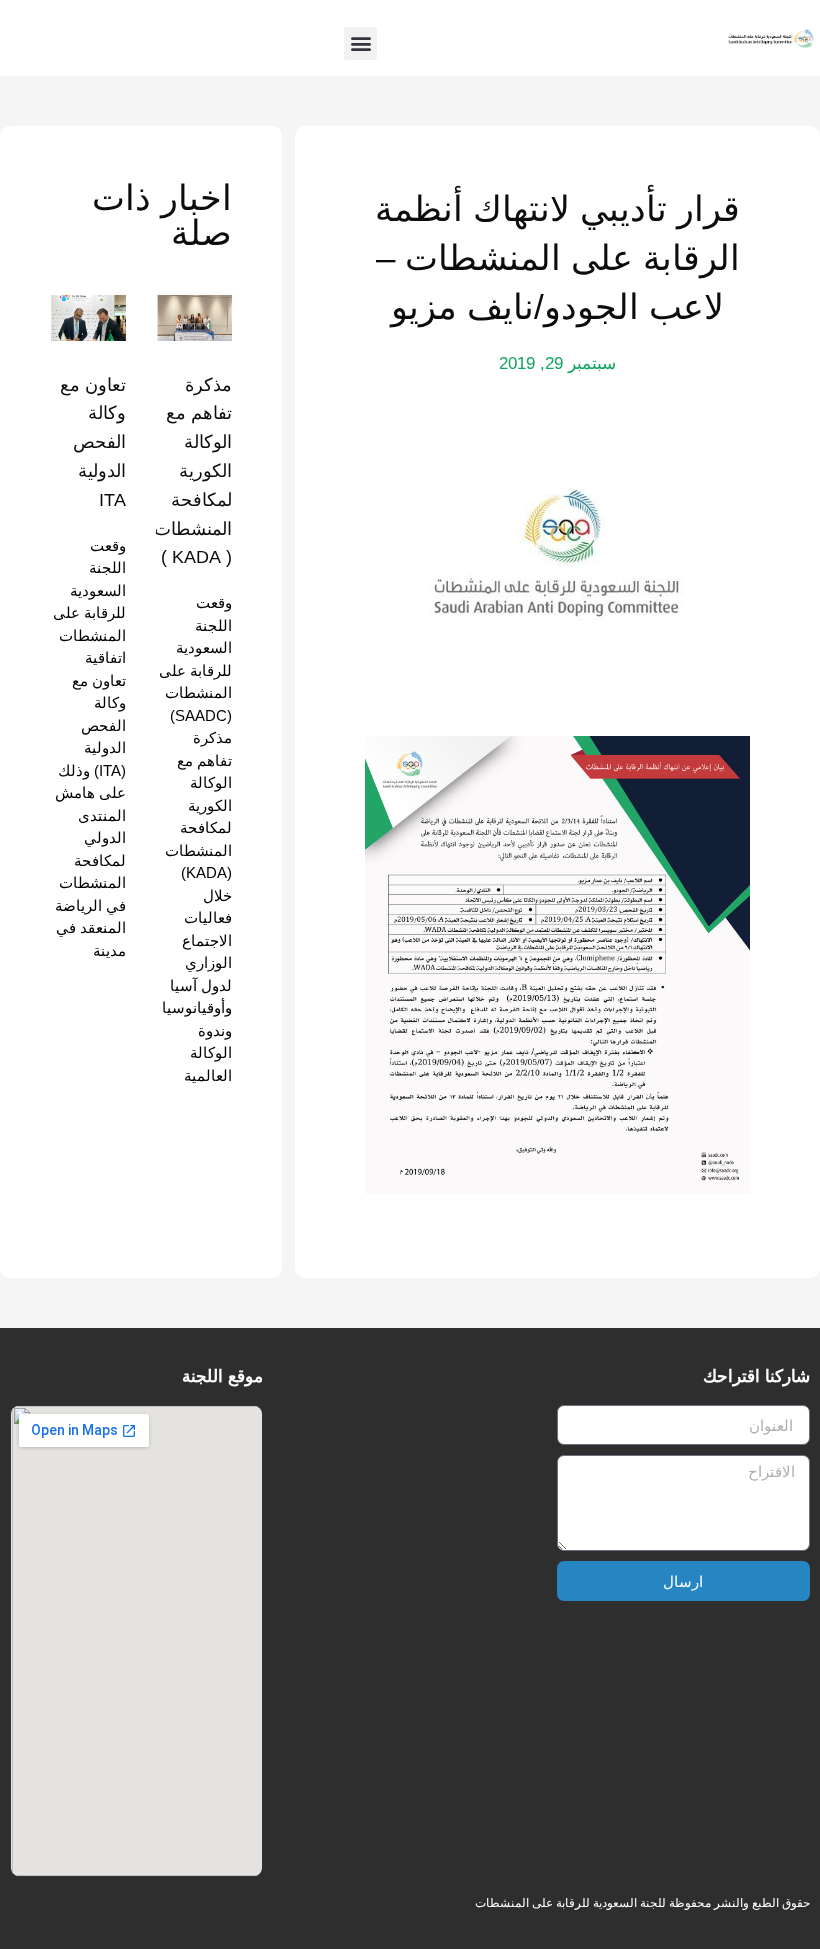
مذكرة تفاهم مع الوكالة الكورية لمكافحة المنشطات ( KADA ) (193, 471)
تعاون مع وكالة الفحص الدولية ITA (93, 442)
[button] (360, 43)
